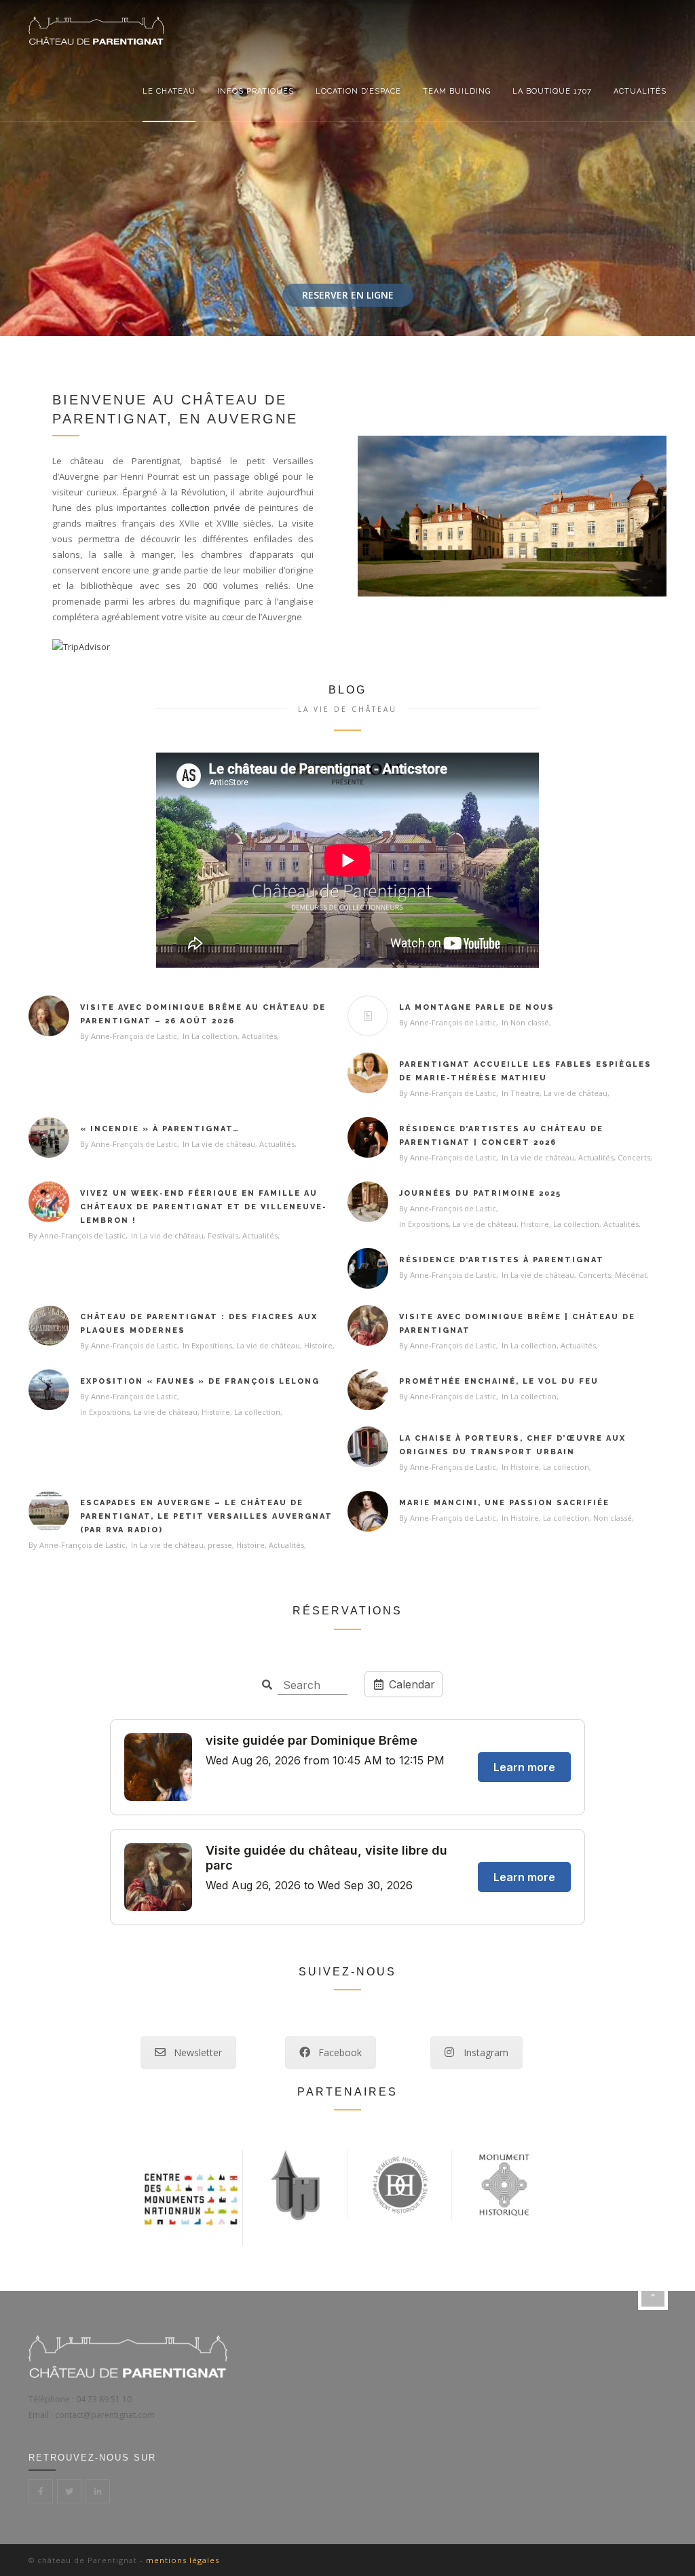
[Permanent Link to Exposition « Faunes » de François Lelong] (49, 1390)
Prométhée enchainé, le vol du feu (499, 1381)
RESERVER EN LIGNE (348, 295)
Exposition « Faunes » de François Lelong (200, 1381)
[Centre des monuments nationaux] (191, 2197)
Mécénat (631, 1275)
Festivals (223, 1235)
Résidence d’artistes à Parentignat (502, 1260)
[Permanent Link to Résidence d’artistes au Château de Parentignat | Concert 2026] (368, 1137)
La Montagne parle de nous (477, 1007)
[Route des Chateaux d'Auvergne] (295, 2184)
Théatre (525, 1093)
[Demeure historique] (400, 2184)
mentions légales (183, 2560)
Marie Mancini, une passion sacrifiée (504, 1503)
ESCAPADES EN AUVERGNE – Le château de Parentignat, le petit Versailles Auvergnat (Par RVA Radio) (206, 1516)
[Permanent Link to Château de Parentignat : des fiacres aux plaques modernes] (49, 1325)
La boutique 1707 (552, 91)
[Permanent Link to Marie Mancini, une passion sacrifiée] (368, 1511)
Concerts (634, 1157)
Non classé (530, 1022)
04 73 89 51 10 (104, 2399)
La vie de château (576, 1093)
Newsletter (198, 2052)
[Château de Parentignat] (96, 31)
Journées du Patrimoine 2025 (480, 1193)
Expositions (428, 1224)
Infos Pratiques (256, 91)
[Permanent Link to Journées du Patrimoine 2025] (368, 1202)
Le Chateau (169, 91)
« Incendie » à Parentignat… (160, 1129)
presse (220, 1545)
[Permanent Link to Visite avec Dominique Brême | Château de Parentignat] (368, 1325)
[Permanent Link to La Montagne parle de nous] (368, 1016)
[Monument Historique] (504, 2184)
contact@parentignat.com (105, 2414)
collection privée (208, 508)
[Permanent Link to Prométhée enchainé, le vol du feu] (368, 1390)
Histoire (535, 1224)
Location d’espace (358, 91)
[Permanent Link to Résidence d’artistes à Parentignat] (368, 1268)
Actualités (640, 91)
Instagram (486, 2052)
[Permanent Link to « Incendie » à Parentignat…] (49, 1137)
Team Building (457, 91)
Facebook (340, 2052)
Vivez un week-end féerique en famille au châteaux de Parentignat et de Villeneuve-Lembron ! (204, 1207)
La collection (214, 1036)
